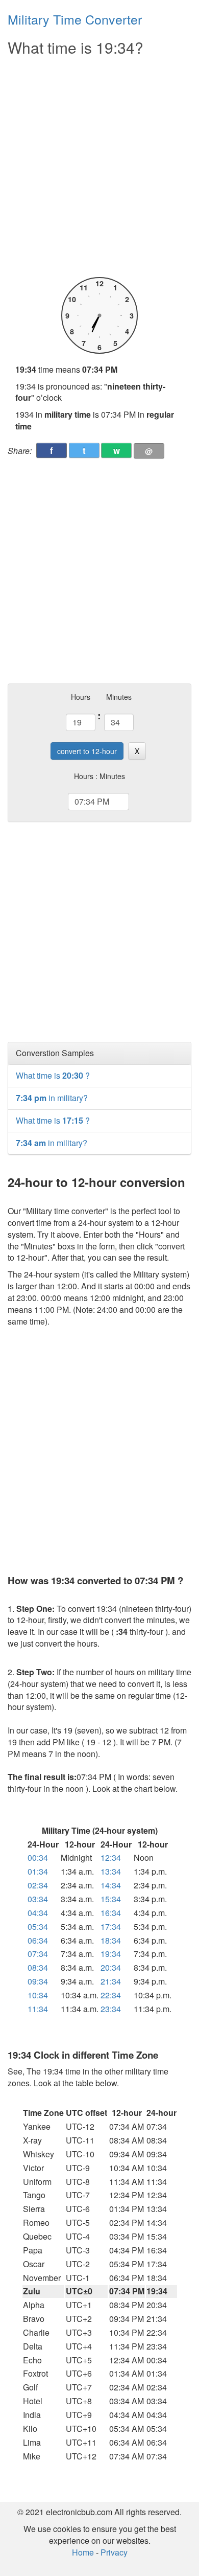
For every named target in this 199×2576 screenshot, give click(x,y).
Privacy (114, 2552)
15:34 (111, 1899)
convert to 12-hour (87, 751)
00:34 (38, 1857)
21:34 (111, 1981)
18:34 (111, 1940)
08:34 (38, 1967)
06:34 (38, 1940)
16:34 (111, 1913)
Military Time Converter (75, 19)
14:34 (111, 1885)
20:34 (111, 1967)
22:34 (111, 1995)
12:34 (111, 1857)
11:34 (38, 2009)
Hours (81, 697)
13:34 (111, 1871)
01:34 (38, 1871)
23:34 (111, 2009)
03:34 (38, 1899)
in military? (52, 1098)
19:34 (111, 1954)
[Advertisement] (99, 167)
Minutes (119, 697)
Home (83, 2552)
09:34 (38, 1981)
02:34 (38, 1885)
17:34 (111, 1927)
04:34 (38, 1913)
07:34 (38, 1954)
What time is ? (53, 1075)
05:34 (38, 1927)
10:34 (38, 1995)
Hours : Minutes (99, 776)
